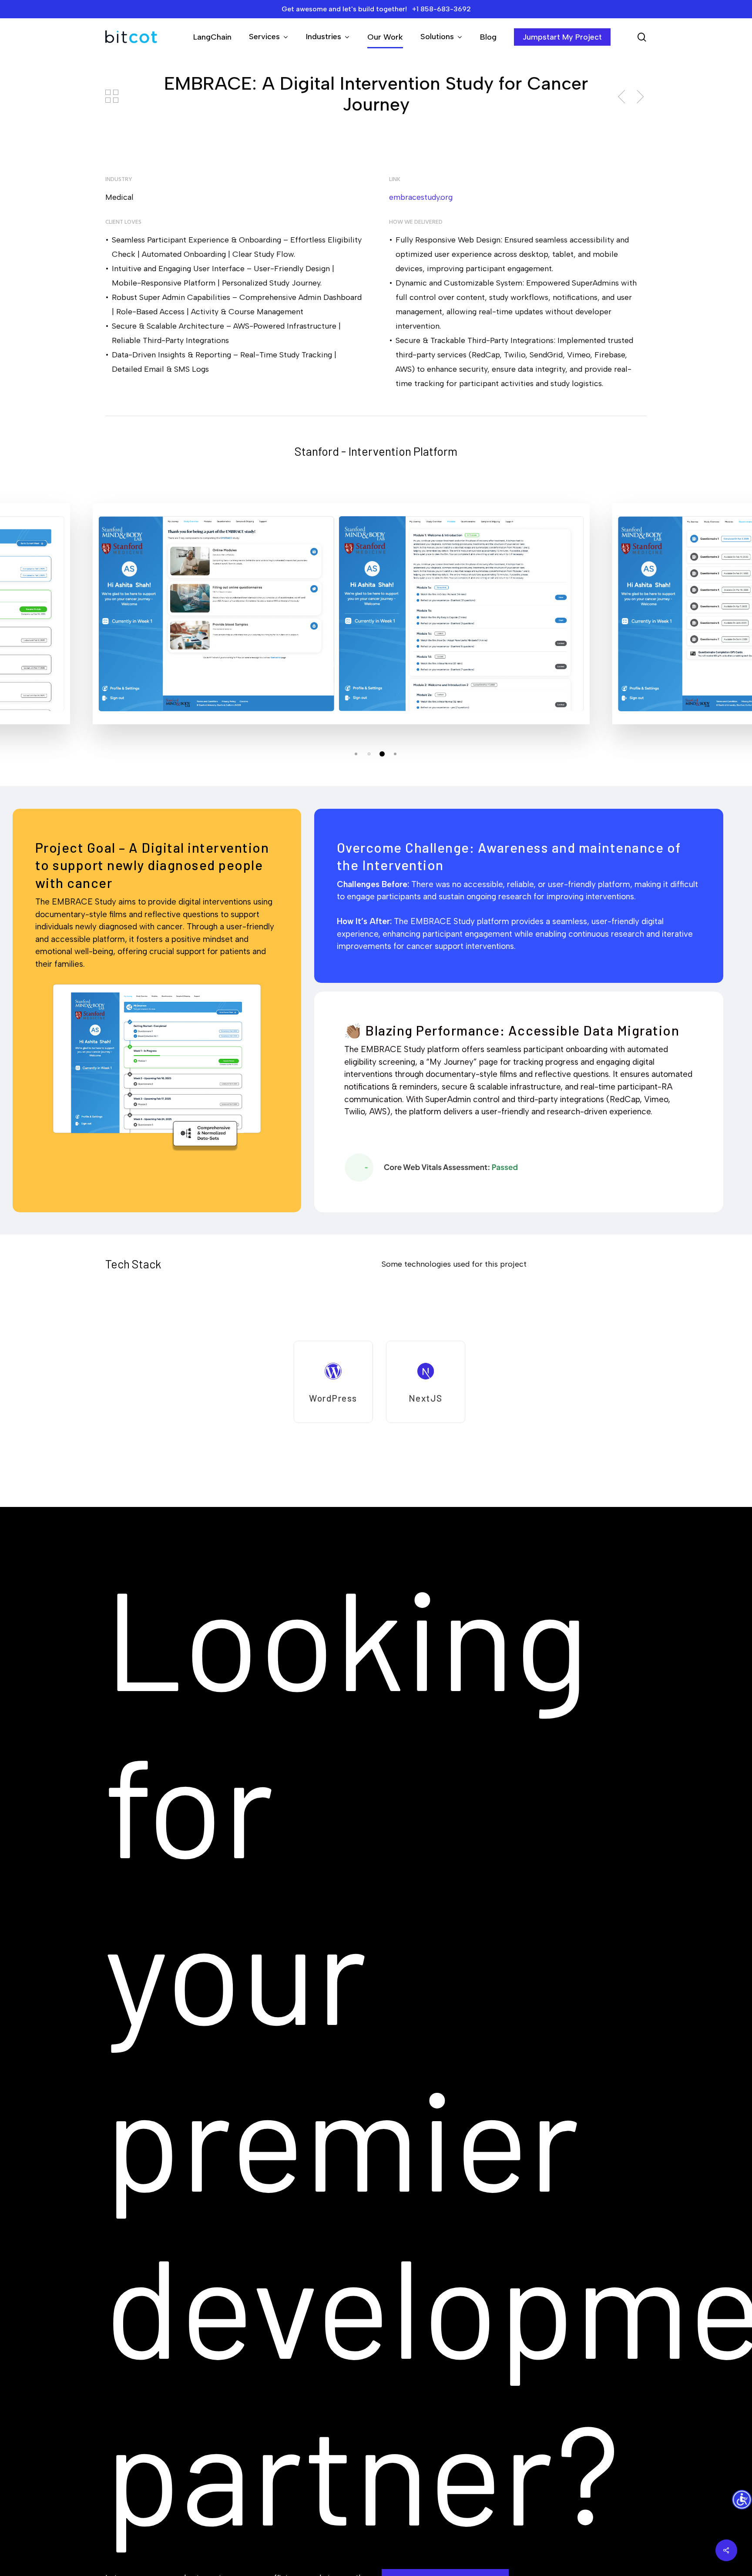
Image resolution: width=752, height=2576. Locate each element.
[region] (376, 1382)
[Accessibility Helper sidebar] (742, 2500)
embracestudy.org (421, 197)
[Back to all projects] (112, 96)
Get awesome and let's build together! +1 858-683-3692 (376, 9)
